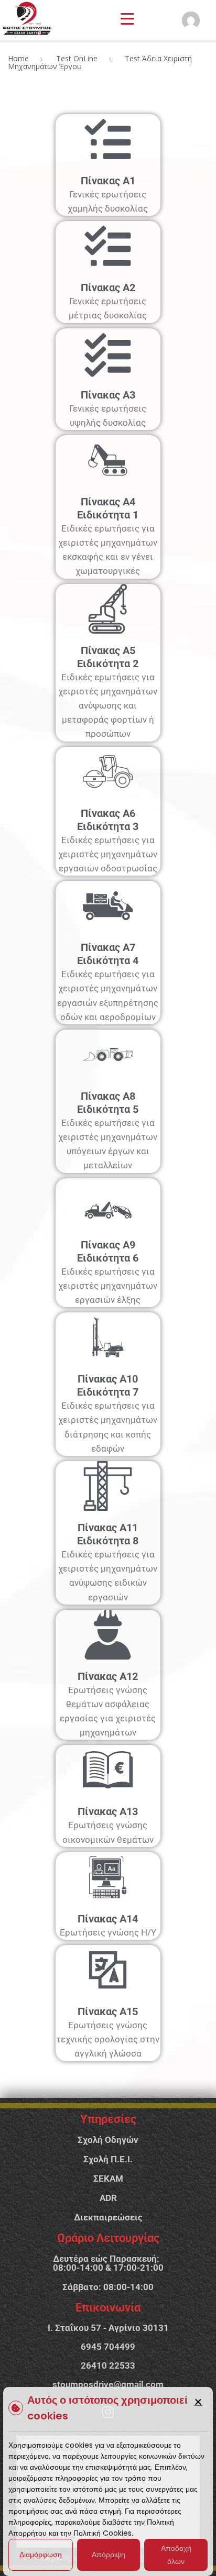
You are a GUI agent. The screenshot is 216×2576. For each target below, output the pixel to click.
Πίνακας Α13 (108, 1811)
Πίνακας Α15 (108, 2011)
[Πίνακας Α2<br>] (108, 246)
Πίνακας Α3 (108, 395)
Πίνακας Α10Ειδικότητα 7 (108, 1385)
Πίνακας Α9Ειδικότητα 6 (108, 1251)
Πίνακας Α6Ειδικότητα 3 (108, 820)
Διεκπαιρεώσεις (108, 2217)
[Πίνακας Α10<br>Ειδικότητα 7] (108, 1337)
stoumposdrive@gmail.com (108, 2384)
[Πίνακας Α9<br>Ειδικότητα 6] (108, 1203)
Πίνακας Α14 (108, 1919)
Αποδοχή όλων (176, 2555)
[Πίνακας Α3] (108, 353)
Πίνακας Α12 (108, 1676)
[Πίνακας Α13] (108, 1770)
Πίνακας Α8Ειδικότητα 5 (108, 1103)
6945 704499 (108, 2347)
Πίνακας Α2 (108, 288)
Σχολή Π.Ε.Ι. (108, 2159)
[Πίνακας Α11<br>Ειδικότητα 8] (108, 1486)
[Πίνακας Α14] (108, 1877)
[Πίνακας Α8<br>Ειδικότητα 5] (108, 1054)
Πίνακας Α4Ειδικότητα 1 (108, 508)
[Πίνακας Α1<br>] (108, 139)
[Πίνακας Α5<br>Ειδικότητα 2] (108, 609)
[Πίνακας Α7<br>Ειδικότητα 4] (108, 906)
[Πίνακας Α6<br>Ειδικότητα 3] (108, 772)
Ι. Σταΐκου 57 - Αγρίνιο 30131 (108, 2328)
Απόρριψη (109, 2555)
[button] (198, 2402)
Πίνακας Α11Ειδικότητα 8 (108, 1534)
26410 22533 (108, 2365)
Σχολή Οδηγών (108, 2140)
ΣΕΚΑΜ (108, 2179)
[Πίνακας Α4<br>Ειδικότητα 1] (108, 460)
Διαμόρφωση (41, 2555)
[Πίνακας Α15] (108, 1970)
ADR (108, 2198)
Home (18, 58)
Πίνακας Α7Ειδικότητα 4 (108, 954)
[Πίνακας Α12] (108, 1635)
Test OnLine (77, 58)
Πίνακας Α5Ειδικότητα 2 (108, 657)
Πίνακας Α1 (108, 181)
